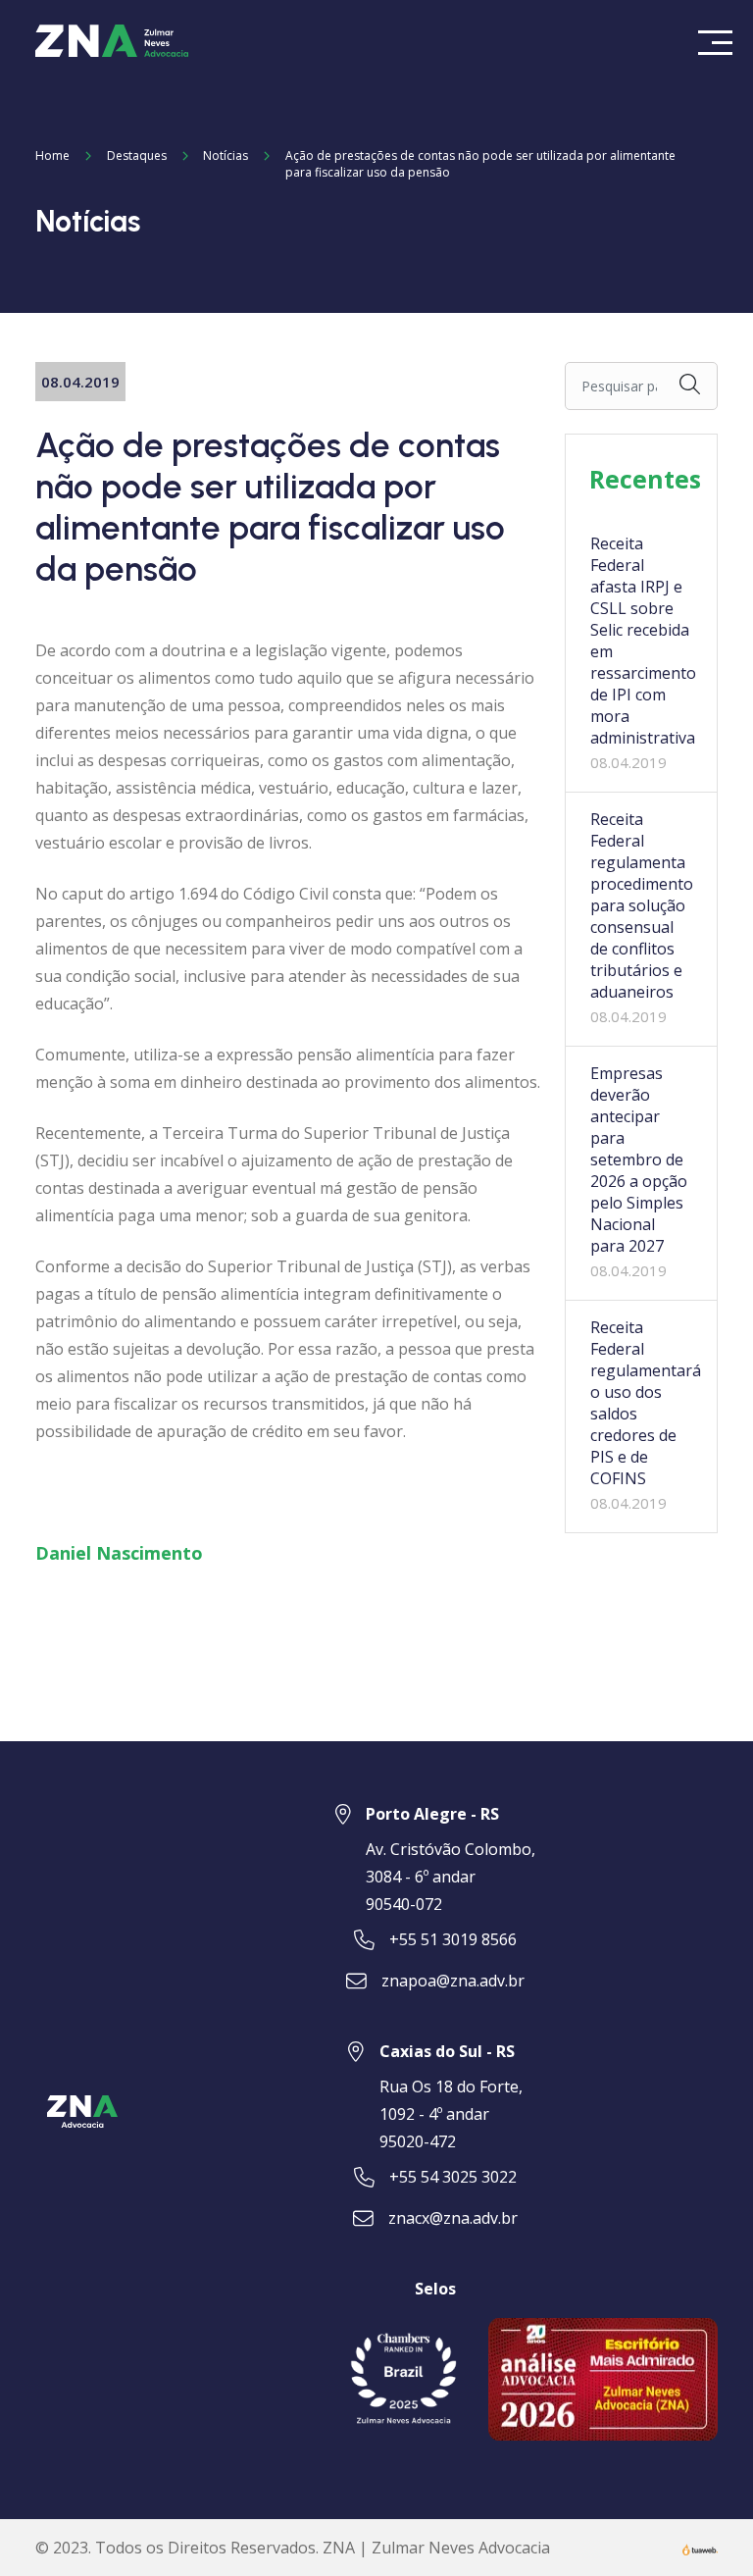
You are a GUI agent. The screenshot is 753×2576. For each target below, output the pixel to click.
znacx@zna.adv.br (453, 2218)
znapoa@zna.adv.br (453, 1981)
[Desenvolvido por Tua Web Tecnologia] (700, 2548)
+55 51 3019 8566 (453, 1939)
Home (52, 155)
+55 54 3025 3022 (453, 2177)
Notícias (226, 155)
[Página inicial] (112, 39)
